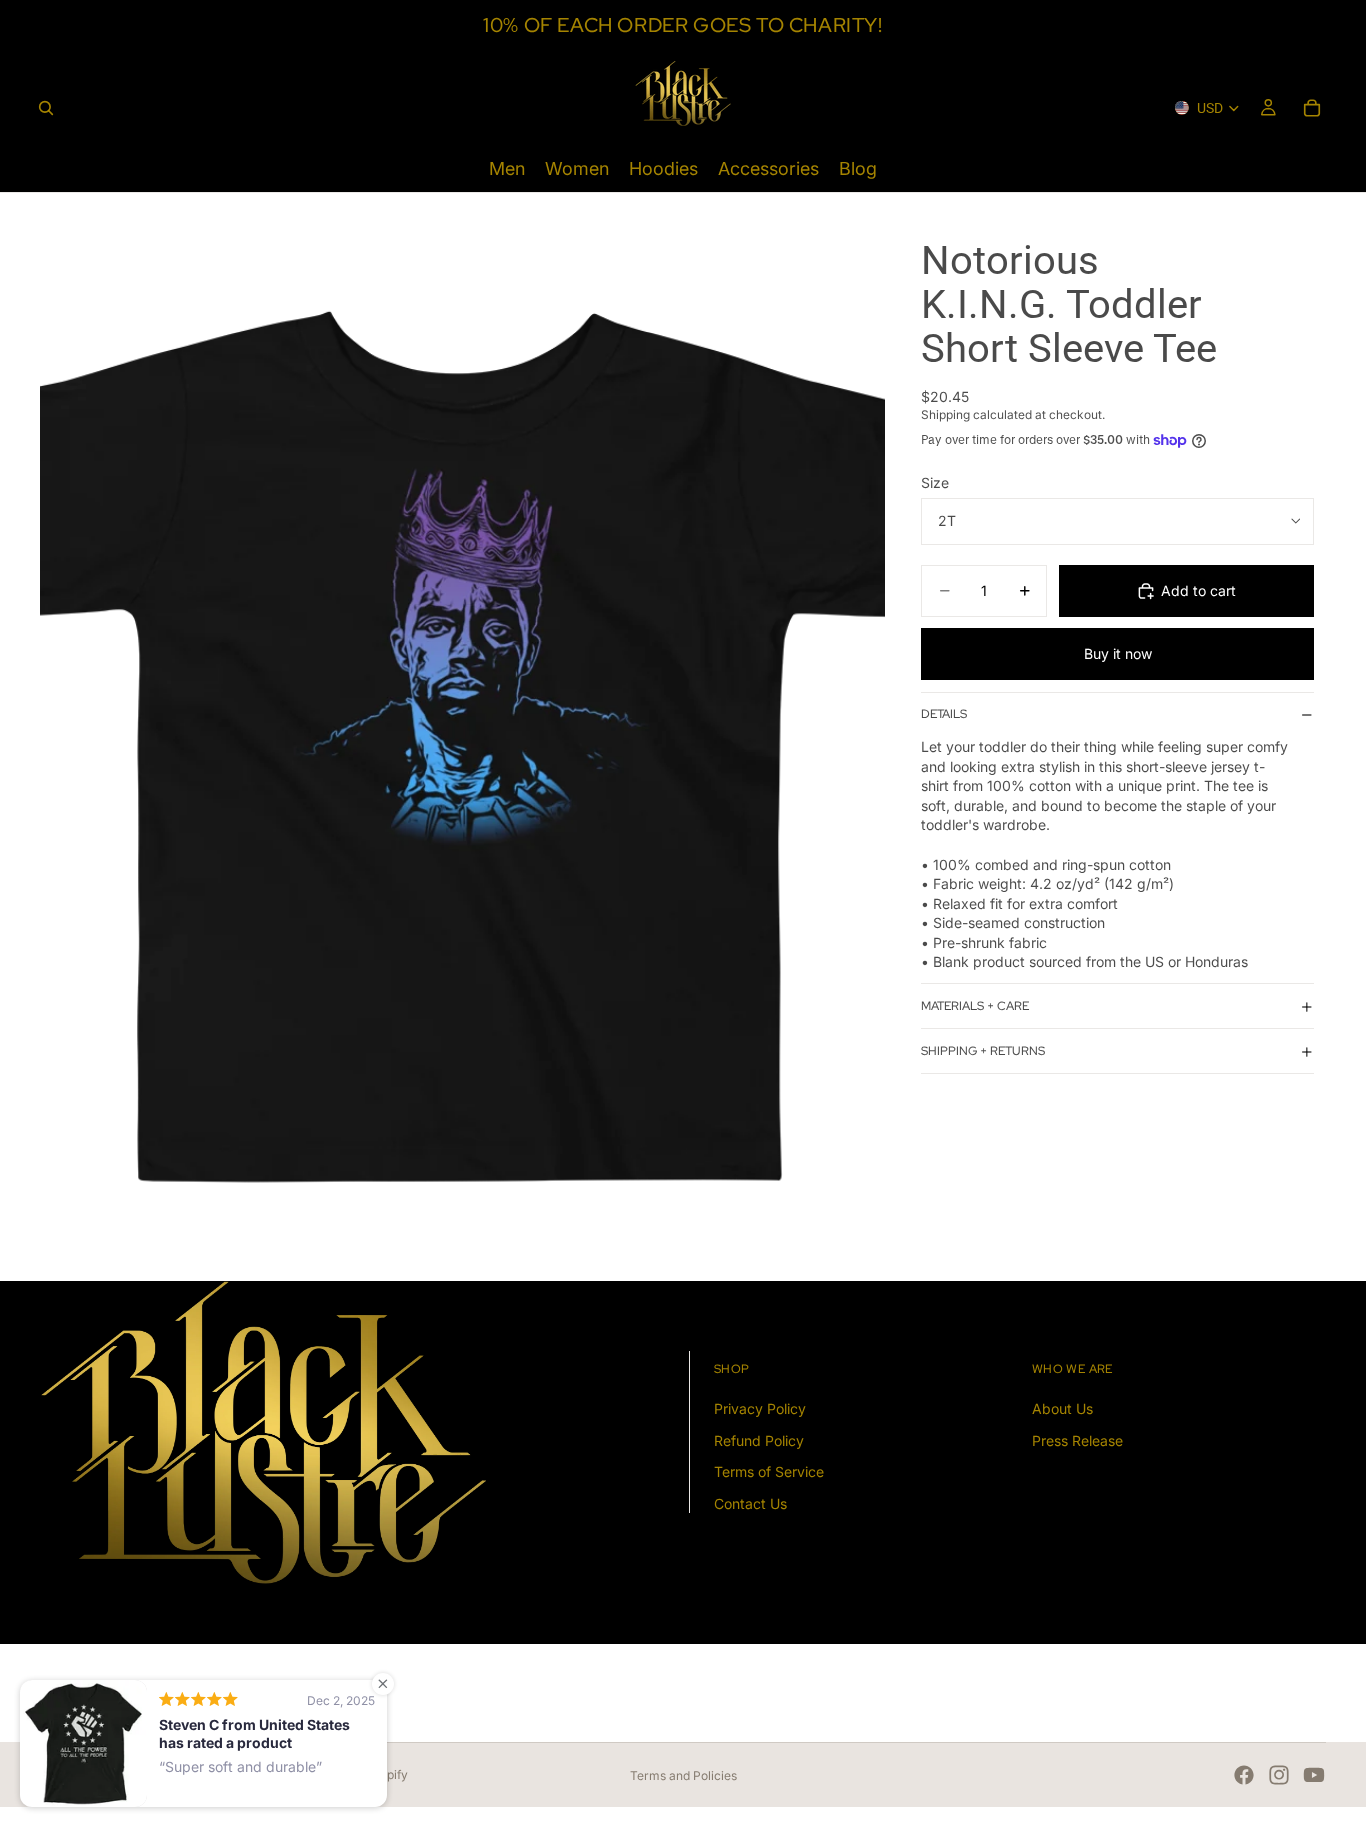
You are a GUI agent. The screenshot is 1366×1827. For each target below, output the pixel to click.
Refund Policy (759, 1439)
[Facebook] (1244, 1775)
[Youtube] (1314, 1775)
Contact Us (750, 1503)
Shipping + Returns (983, 1051)
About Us (1062, 1408)
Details (944, 715)
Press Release (1077, 1439)
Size (935, 482)
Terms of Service (769, 1471)
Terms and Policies (683, 1775)
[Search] (46, 108)
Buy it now (1118, 653)
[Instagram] (1279, 1775)
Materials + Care (975, 1006)
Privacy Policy (760, 1408)
